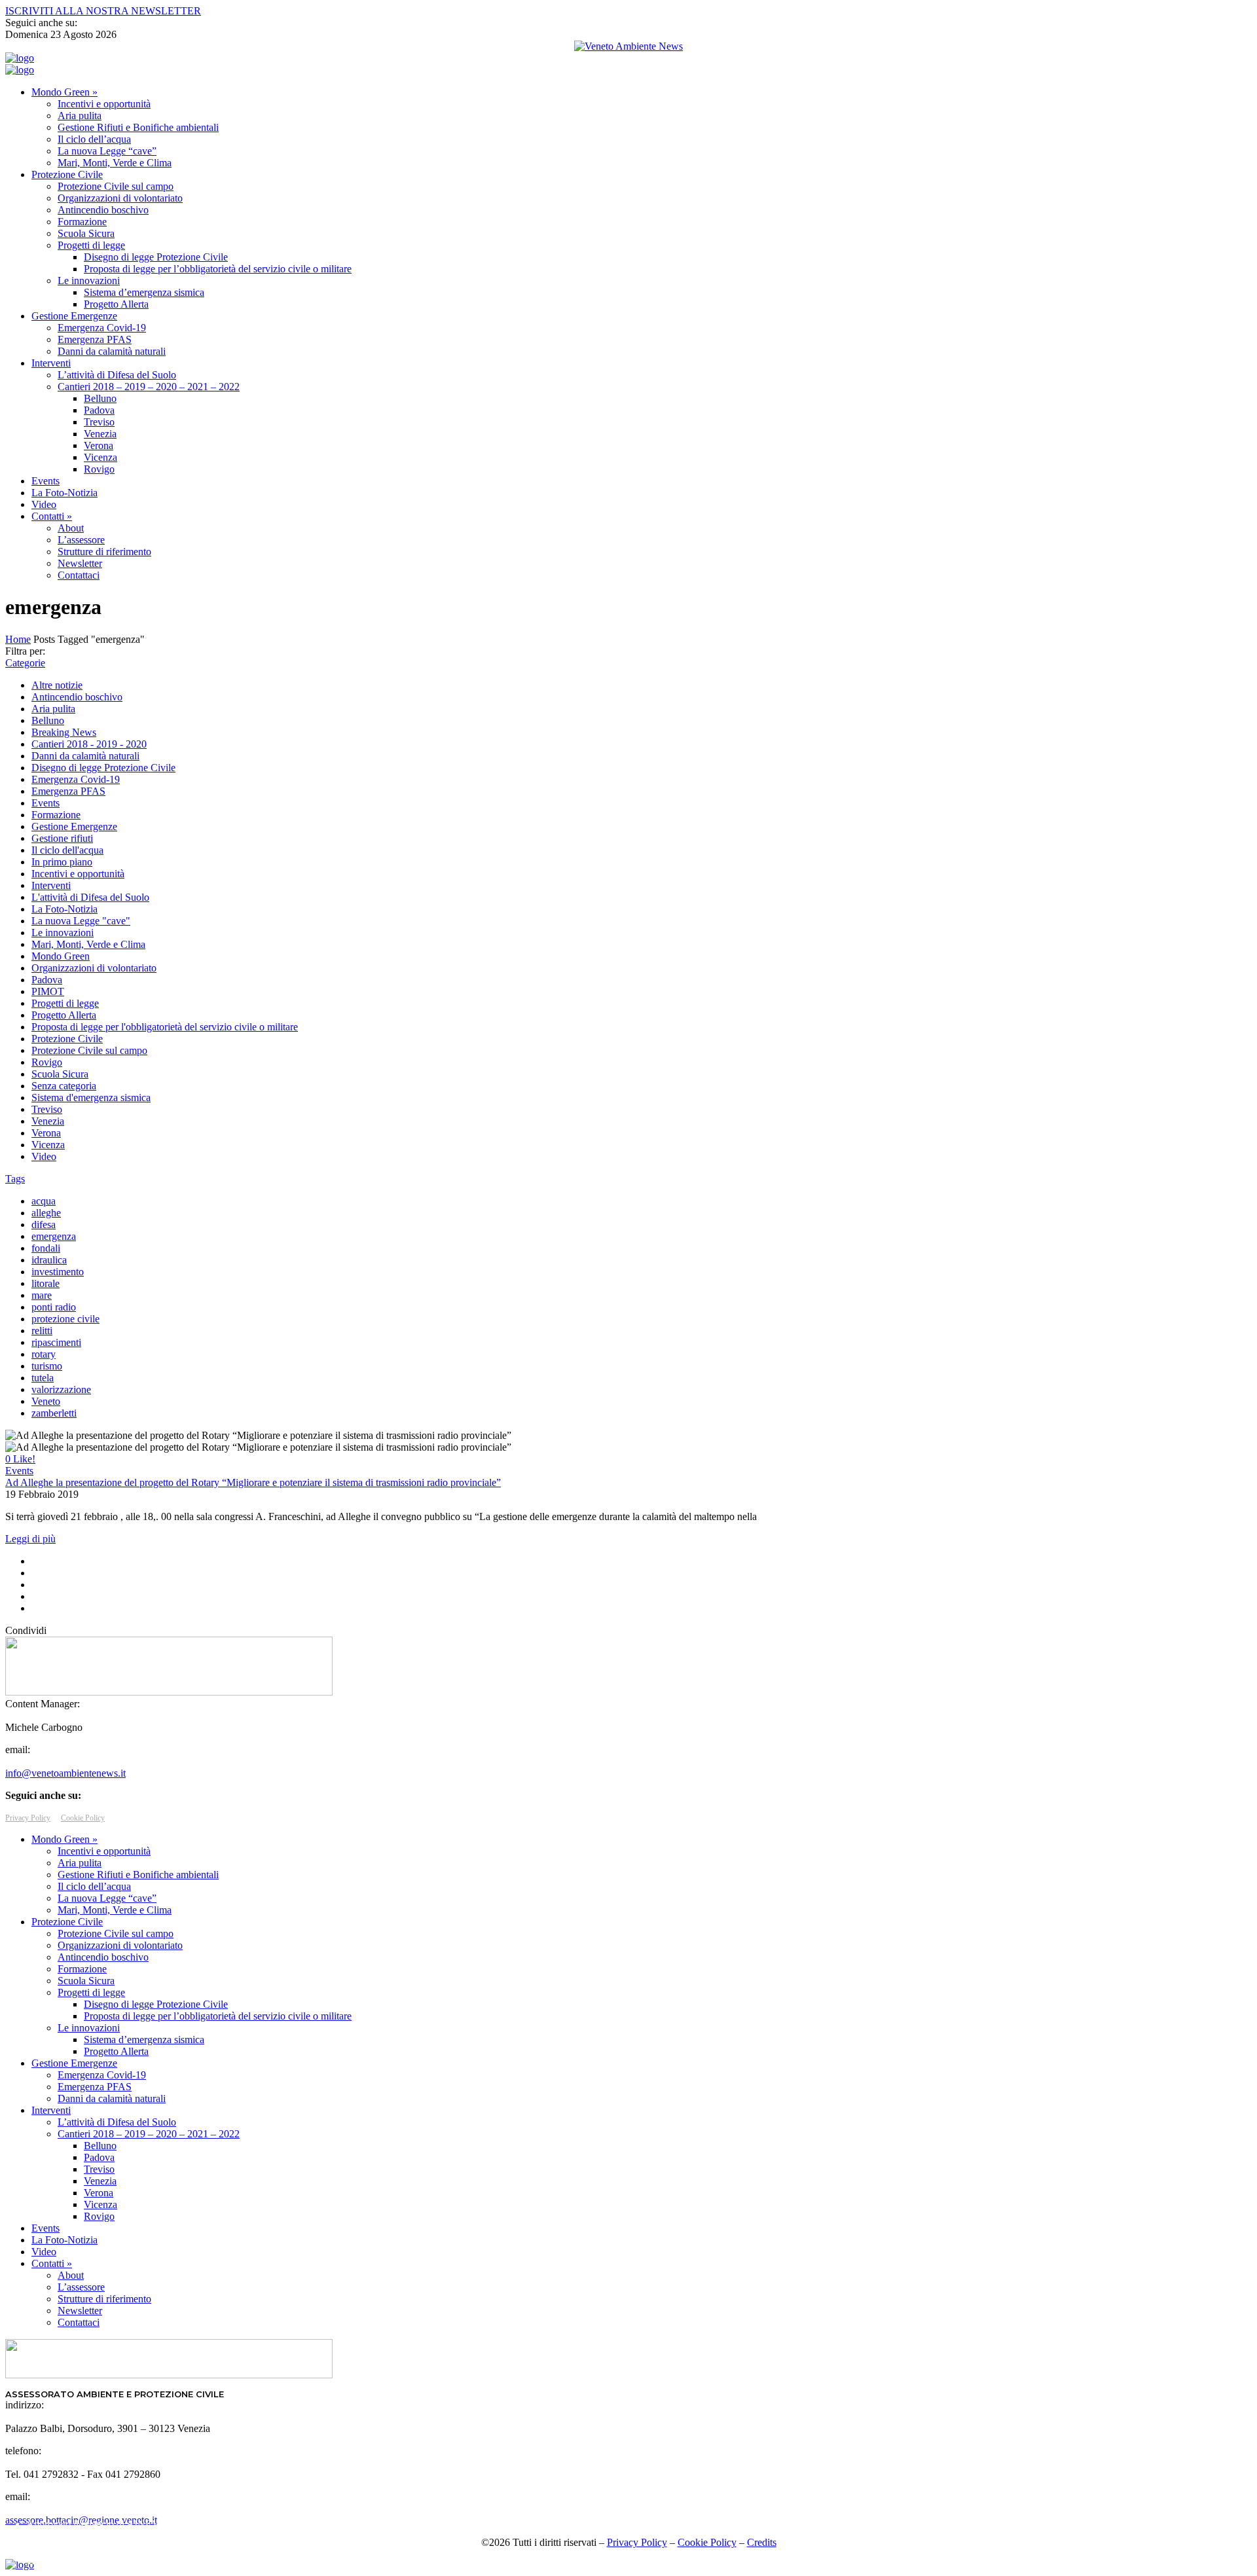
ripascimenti (56, 1342)
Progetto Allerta (116, 304)
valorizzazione (61, 1389)
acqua (44, 1201)
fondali (46, 1248)
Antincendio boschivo (103, 210)
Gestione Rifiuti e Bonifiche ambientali (138, 127)
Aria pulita (80, 116)
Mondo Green (61, 956)
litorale (46, 1283)
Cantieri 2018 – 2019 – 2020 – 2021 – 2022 (149, 387)
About (71, 528)
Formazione (82, 222)
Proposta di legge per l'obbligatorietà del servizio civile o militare (165, 1027)
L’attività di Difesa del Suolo (117, 375)
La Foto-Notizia (64, 493)
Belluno (100, 398)
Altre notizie (57, 685)
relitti (42, 1331)
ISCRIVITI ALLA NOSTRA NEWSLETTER (103, 11)
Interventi (51, 363)
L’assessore (81, 540)
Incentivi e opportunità (104, 104)
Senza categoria (64, 1086)
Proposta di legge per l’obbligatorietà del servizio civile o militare (218, 269)
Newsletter (80, 563)
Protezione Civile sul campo (116, 186)
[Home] (20, 58)
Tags (15, 1179)
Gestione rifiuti (62, 838)
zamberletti (54, 1413)
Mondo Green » (64, 92)
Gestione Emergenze (74, 316)
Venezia (100, 434)
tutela (43, 1378)
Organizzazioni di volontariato (120, 198)
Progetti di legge (91, 245)
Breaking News (64, 732)
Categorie (25, 663)
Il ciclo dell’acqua (94, 139)
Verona (99, 445)
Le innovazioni (89, 281)
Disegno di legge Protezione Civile (156, 257)
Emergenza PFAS (95, 339)
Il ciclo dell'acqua (67, 850)
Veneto (46, 1401)
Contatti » (52, 516)
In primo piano (62, 862)
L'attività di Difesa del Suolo (90, 897)
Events (46, 481)
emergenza (54, 1236)
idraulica (49, 1260)
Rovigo (99, 469)
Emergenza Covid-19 (102, 328)
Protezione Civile (67, 174)
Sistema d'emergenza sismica (91, 1098)
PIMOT (48, 991)
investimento (58, 1272)
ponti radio (54, 1307)
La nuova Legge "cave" (81, 921)
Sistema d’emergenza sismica (144, 292)
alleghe (46, 1213)
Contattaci (79, 575)
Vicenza (100, 457)
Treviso (99, 422)
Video (44, 504)
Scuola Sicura (86, 233)
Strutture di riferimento (104, 552)
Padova (99, 410)
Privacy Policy (28, 1818)
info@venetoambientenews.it (65, 1773)
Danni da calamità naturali (112, 351)
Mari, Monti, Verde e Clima (115, 163)
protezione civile (65, 1319)
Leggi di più (30, 1539)
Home (18, 639)
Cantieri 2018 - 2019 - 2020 (89, 744)
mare (42, 1295)
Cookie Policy (83, 1818)
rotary (44, 1354)
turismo (47, 1366)
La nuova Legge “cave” (107, 151)
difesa (44, 1225)
